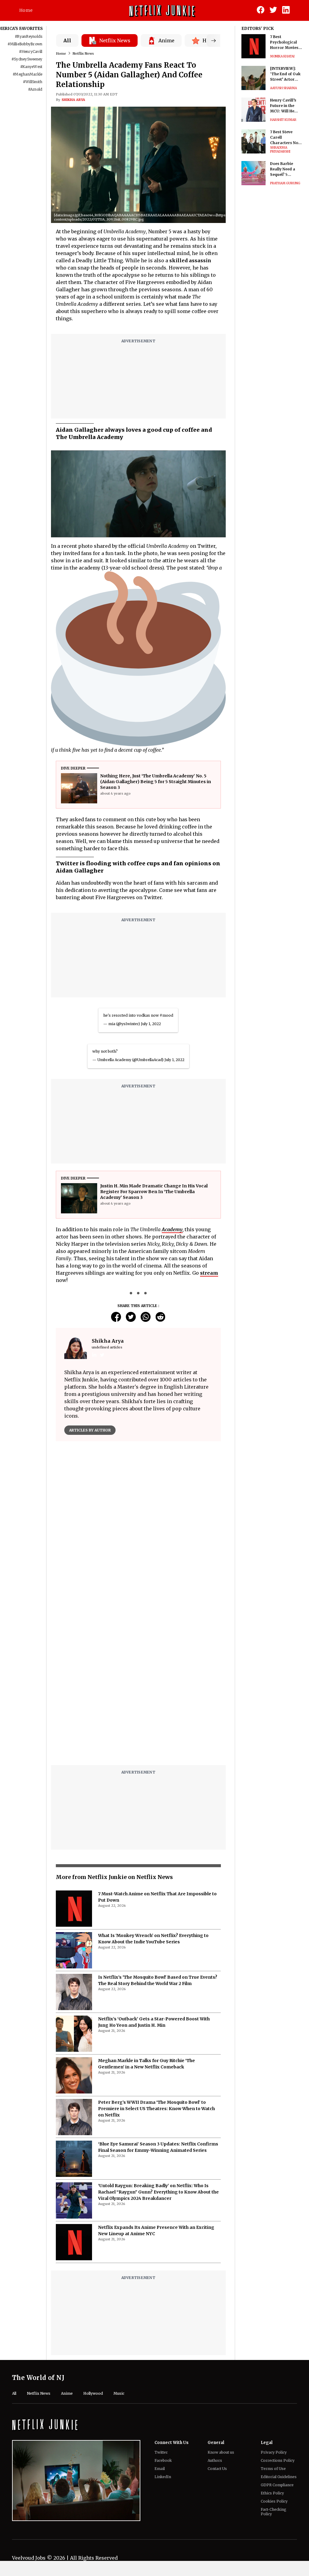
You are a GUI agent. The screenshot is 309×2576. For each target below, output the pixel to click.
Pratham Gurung (285, 183)
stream (209, 1273)
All (67, 40)
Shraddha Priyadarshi (280, 150)
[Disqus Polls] (138, 1522)
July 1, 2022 (151, 1024)
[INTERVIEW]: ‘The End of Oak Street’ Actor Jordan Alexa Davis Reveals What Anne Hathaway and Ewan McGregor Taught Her (286, 74)
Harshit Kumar (283, 120)
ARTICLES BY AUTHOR (90, 1430)
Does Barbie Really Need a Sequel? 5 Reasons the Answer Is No (283, 169)
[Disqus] (138, 1683)
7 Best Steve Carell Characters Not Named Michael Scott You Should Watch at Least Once (286, 138)
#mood (166, 1015)
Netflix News (83, 53)
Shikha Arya (73, 100)
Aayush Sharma (284, 88)
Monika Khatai (282, 56)
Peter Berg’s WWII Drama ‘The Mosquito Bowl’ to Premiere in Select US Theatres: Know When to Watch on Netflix (156, 2109)
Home (26, 10)
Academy (172, 1229)
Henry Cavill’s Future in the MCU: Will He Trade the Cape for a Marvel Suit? (285, 106)
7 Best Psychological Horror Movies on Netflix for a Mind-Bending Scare (284, 42)
